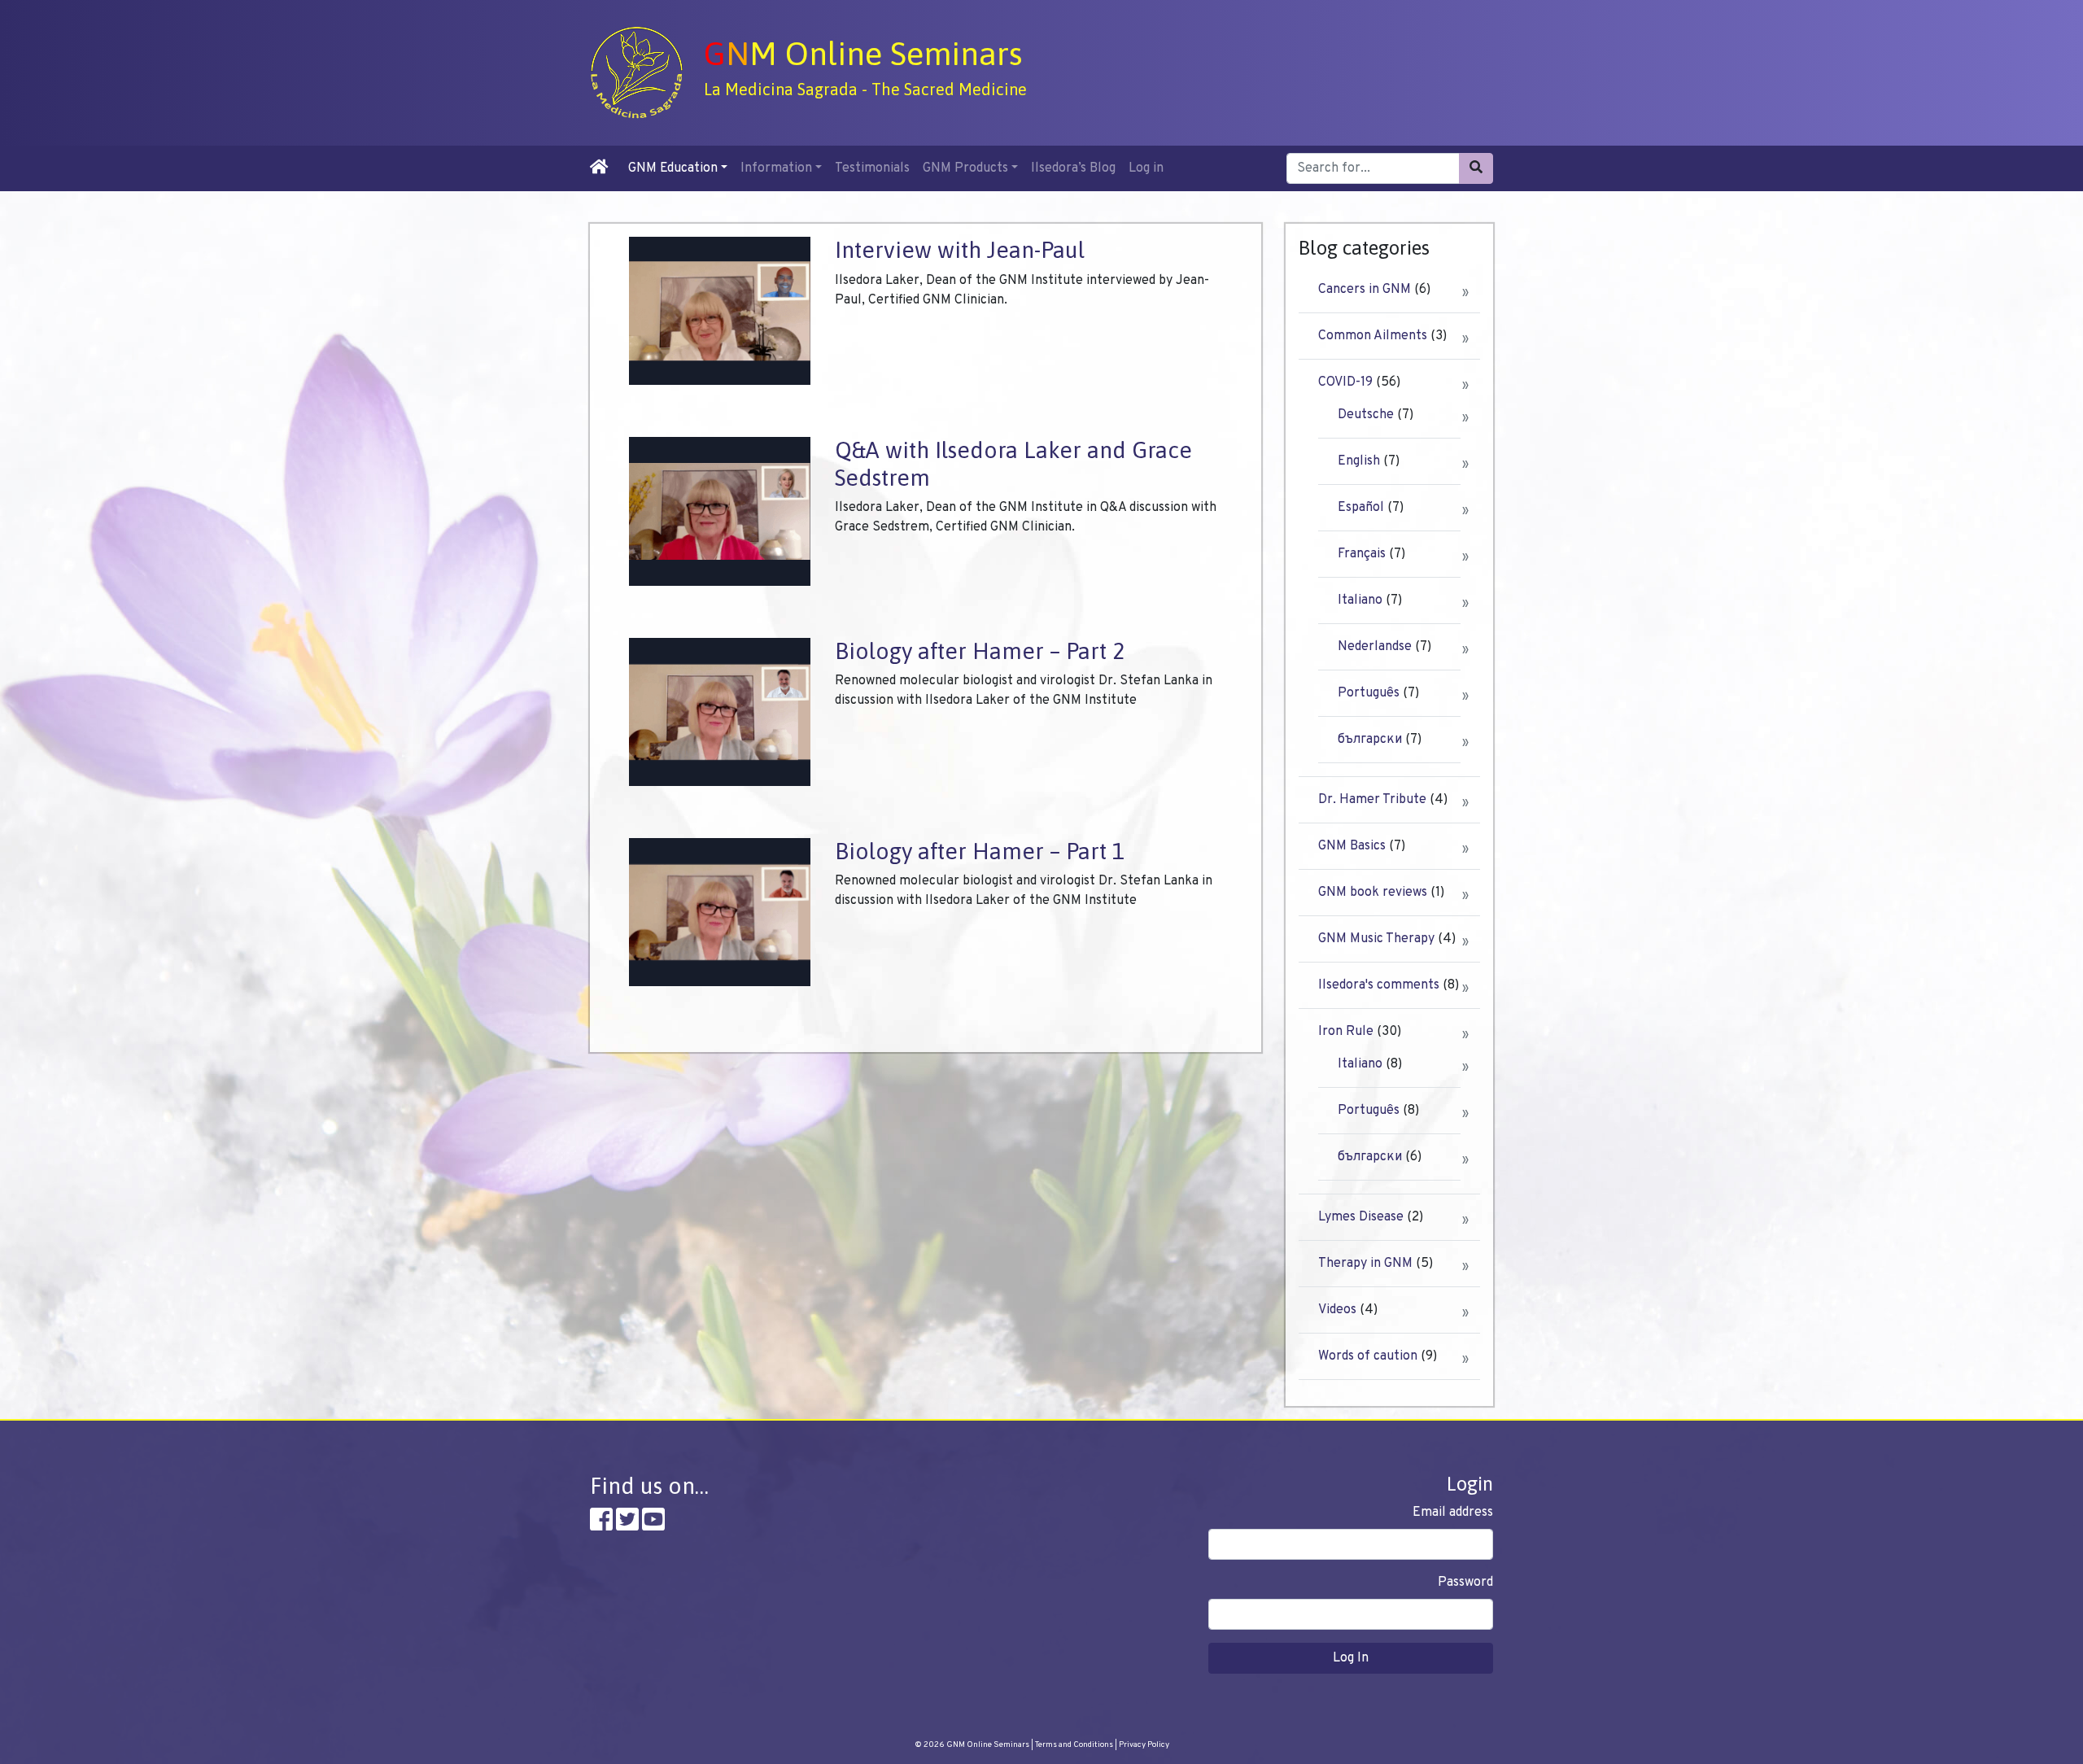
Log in (1146, 168)
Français (1362, 554)
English (1359, 461)
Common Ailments (1373, 336)
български (1370, 740)
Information (776, 168)
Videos (1337, 1310)
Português (1369, 693)
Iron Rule (1346, 1032)
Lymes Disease (1361, 1217)
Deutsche (1366, 415)
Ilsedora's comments (1379, 985)
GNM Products (965, 168)
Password (1465, 1583)
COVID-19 (1345, 382)
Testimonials (872, 168)
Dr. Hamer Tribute (1372, 800)
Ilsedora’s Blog (1073, 168)
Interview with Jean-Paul (960, 250)
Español (1361, 508)
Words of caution (1368, 1356)
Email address (1453, 1513)
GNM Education (673, 168)
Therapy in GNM (1365, 1264)
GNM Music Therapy (1376, 939)
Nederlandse (1375, 647)
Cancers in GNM (1365, 290)
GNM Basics (1352, 846)
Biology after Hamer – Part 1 (980, 851)
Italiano (1360, 600)
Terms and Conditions (1074, 1745)
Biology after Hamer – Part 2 (980, 651)
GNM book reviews (1373, 893)
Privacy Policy (1144, 1745)
